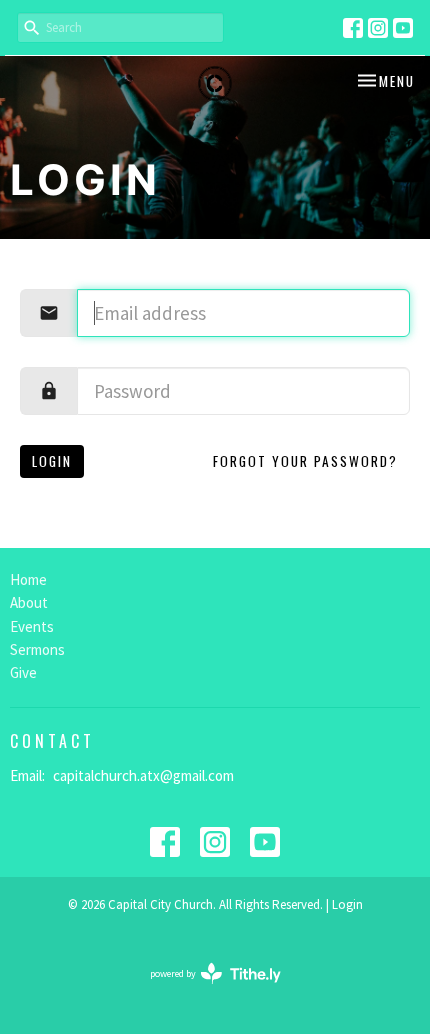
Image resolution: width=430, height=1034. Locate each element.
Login (52, 461)
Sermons (37, 649)
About (29, 602)
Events (32, 626)
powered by (203, 990)
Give (23, 672)
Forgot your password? (305, 461)
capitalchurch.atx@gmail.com (143, 775)
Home (28, 579)
